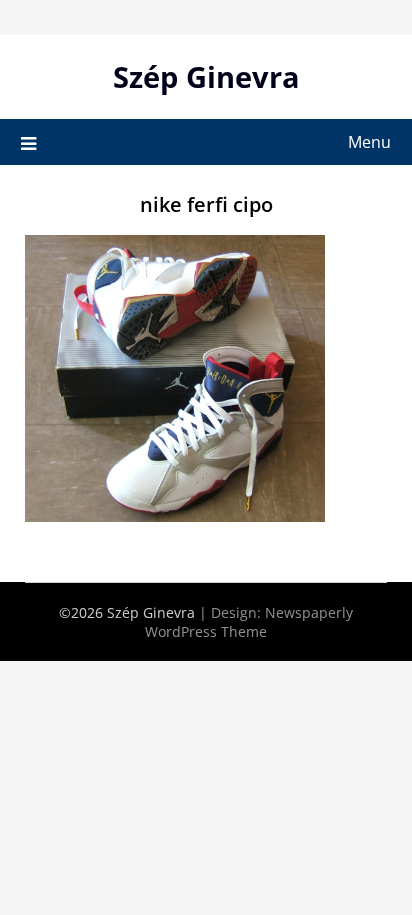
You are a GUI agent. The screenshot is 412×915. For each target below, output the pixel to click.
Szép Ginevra (206, 76)
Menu (369, 142)
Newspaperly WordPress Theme (249, 622)
